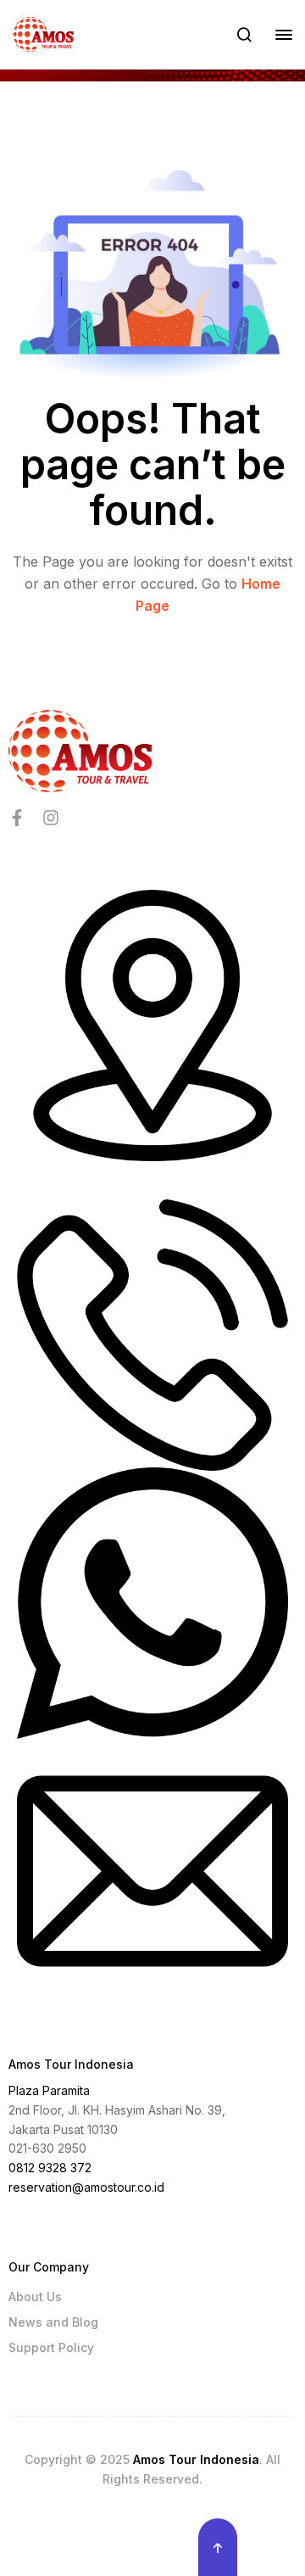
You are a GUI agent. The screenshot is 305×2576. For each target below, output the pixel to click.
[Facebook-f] (17, 818)
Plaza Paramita (49, 2090)
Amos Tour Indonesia (196, 2459)
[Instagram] (51, 818)
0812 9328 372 (50, 2168)
